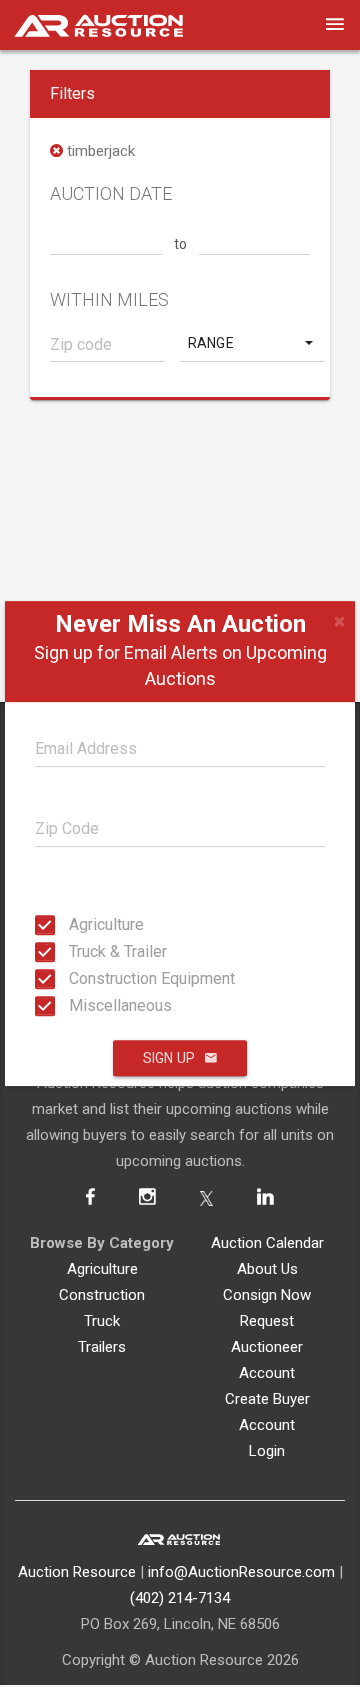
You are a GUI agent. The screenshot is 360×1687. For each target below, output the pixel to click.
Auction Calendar (267, 1243)
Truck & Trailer (75, 951)
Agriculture (75, 924)
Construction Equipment (75, 978)
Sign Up (169, 1058)
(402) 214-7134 (180, 1598)
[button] (252, 343)
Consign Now (267, 1295)
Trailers (102, 1347)
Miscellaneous (75, 1005)
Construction (102, 1295)
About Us (267, 1269)
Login (267, 1451)
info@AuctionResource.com (241, 1572)
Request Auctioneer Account (267, 1347)
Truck (102, 1321)
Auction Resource (77, 1572)
